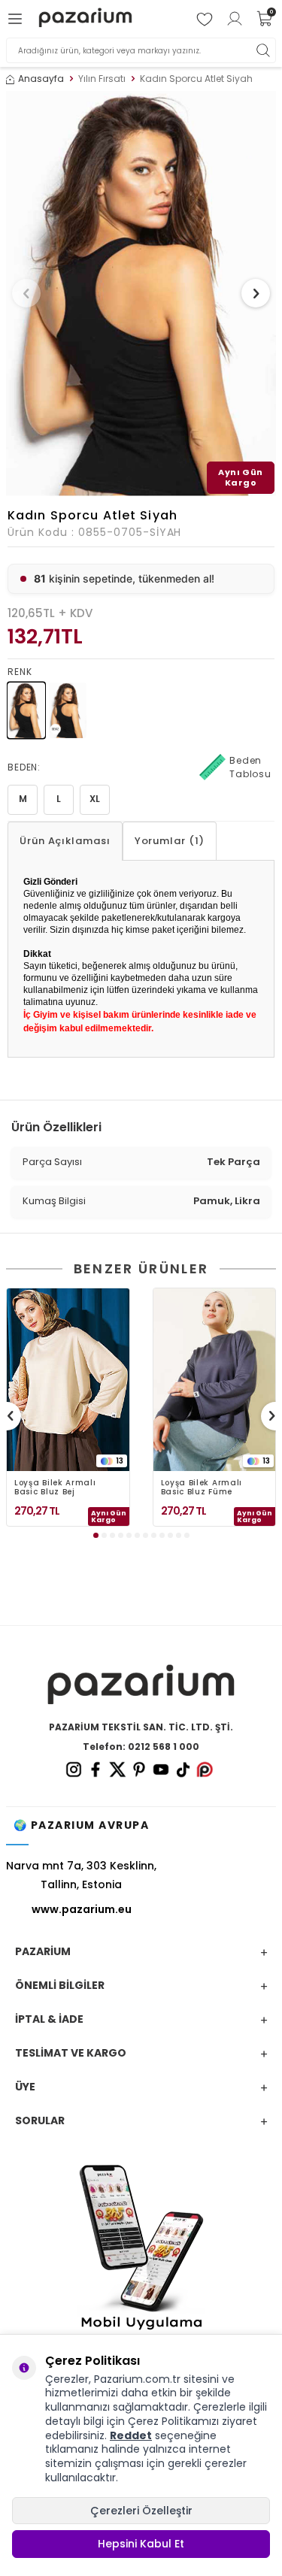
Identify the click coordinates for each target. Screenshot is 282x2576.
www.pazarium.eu (82, 1909)
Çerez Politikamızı (173, 2421)
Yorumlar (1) (170, 841)
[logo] (85, 19)
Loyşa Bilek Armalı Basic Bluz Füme (202, 1488)
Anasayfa (41, 79)
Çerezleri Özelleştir (141, 2511)
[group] (141, 294)
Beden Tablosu (250, 767)
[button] (26, 293)
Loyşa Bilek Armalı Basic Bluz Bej (55, 1488)
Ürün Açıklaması (65, 841)
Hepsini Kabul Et (141, 2544)
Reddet (131, 2435)
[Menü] (17, 19)
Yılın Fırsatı (102, 79)
